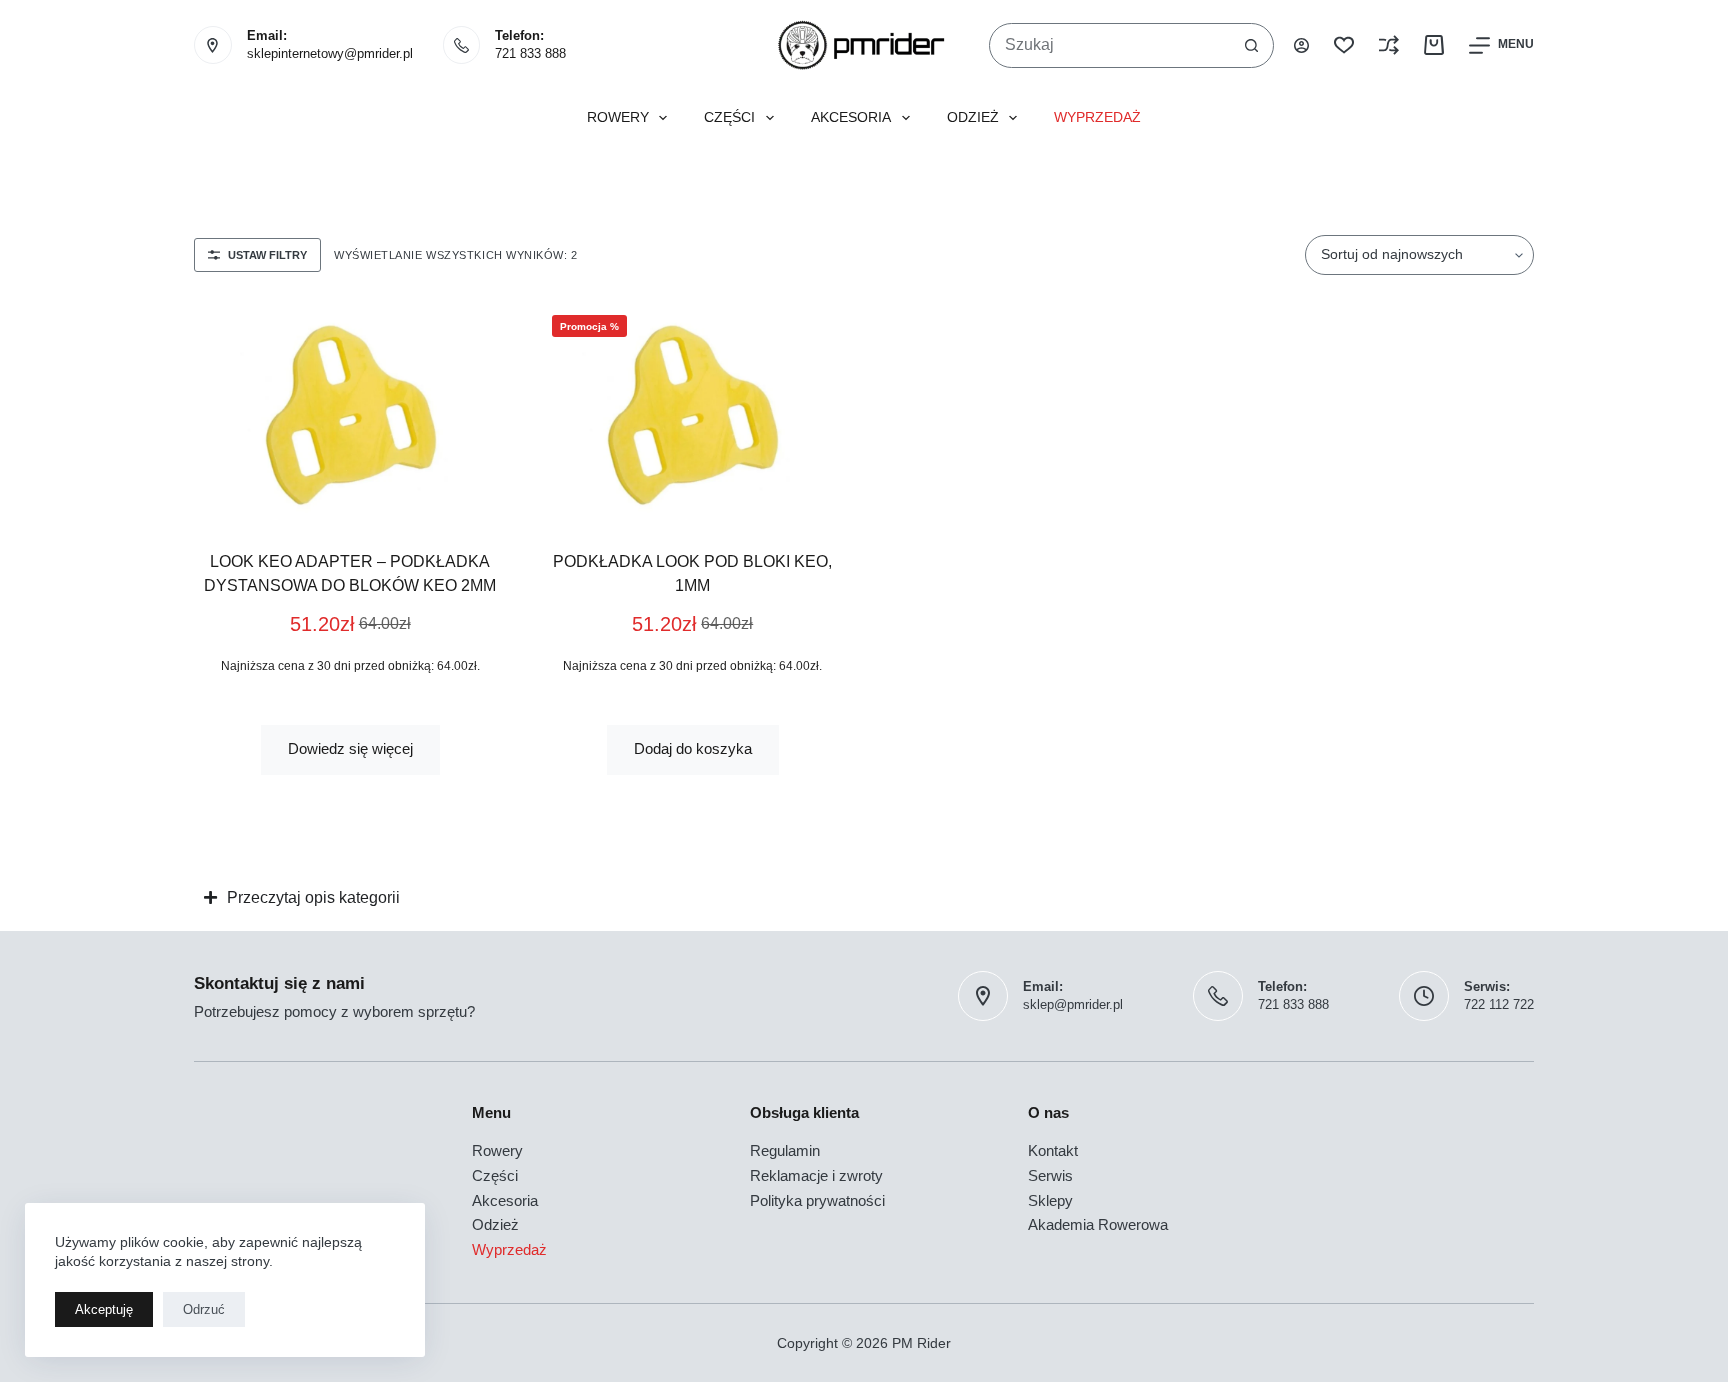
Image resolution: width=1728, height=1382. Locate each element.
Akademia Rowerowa (1098, 1224)
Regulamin (785, 1150)
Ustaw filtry (267, 255)
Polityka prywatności (817, 1200)
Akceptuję (104, 1309)
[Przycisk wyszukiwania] (1251, 45)
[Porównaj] (1389, 45)
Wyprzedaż (1097, 117)
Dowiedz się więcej (350, 748)
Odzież (973, 117)
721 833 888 (530, 53)
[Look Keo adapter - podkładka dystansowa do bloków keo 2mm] (350, 410)
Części (729, 117)
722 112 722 (1499, 1004)
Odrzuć (204, 1309)
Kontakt (1053, 1150)
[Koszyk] (1434, 45)
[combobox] (1110, 45)
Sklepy (1050, 1200)
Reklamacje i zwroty (816, 1175)
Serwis (1050, 1175)
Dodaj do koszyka (693, 748)
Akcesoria (851, 117)
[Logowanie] (1301, 45)
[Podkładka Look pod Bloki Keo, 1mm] (693, 410)
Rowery (618, 117)
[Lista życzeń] (1344, 45)
